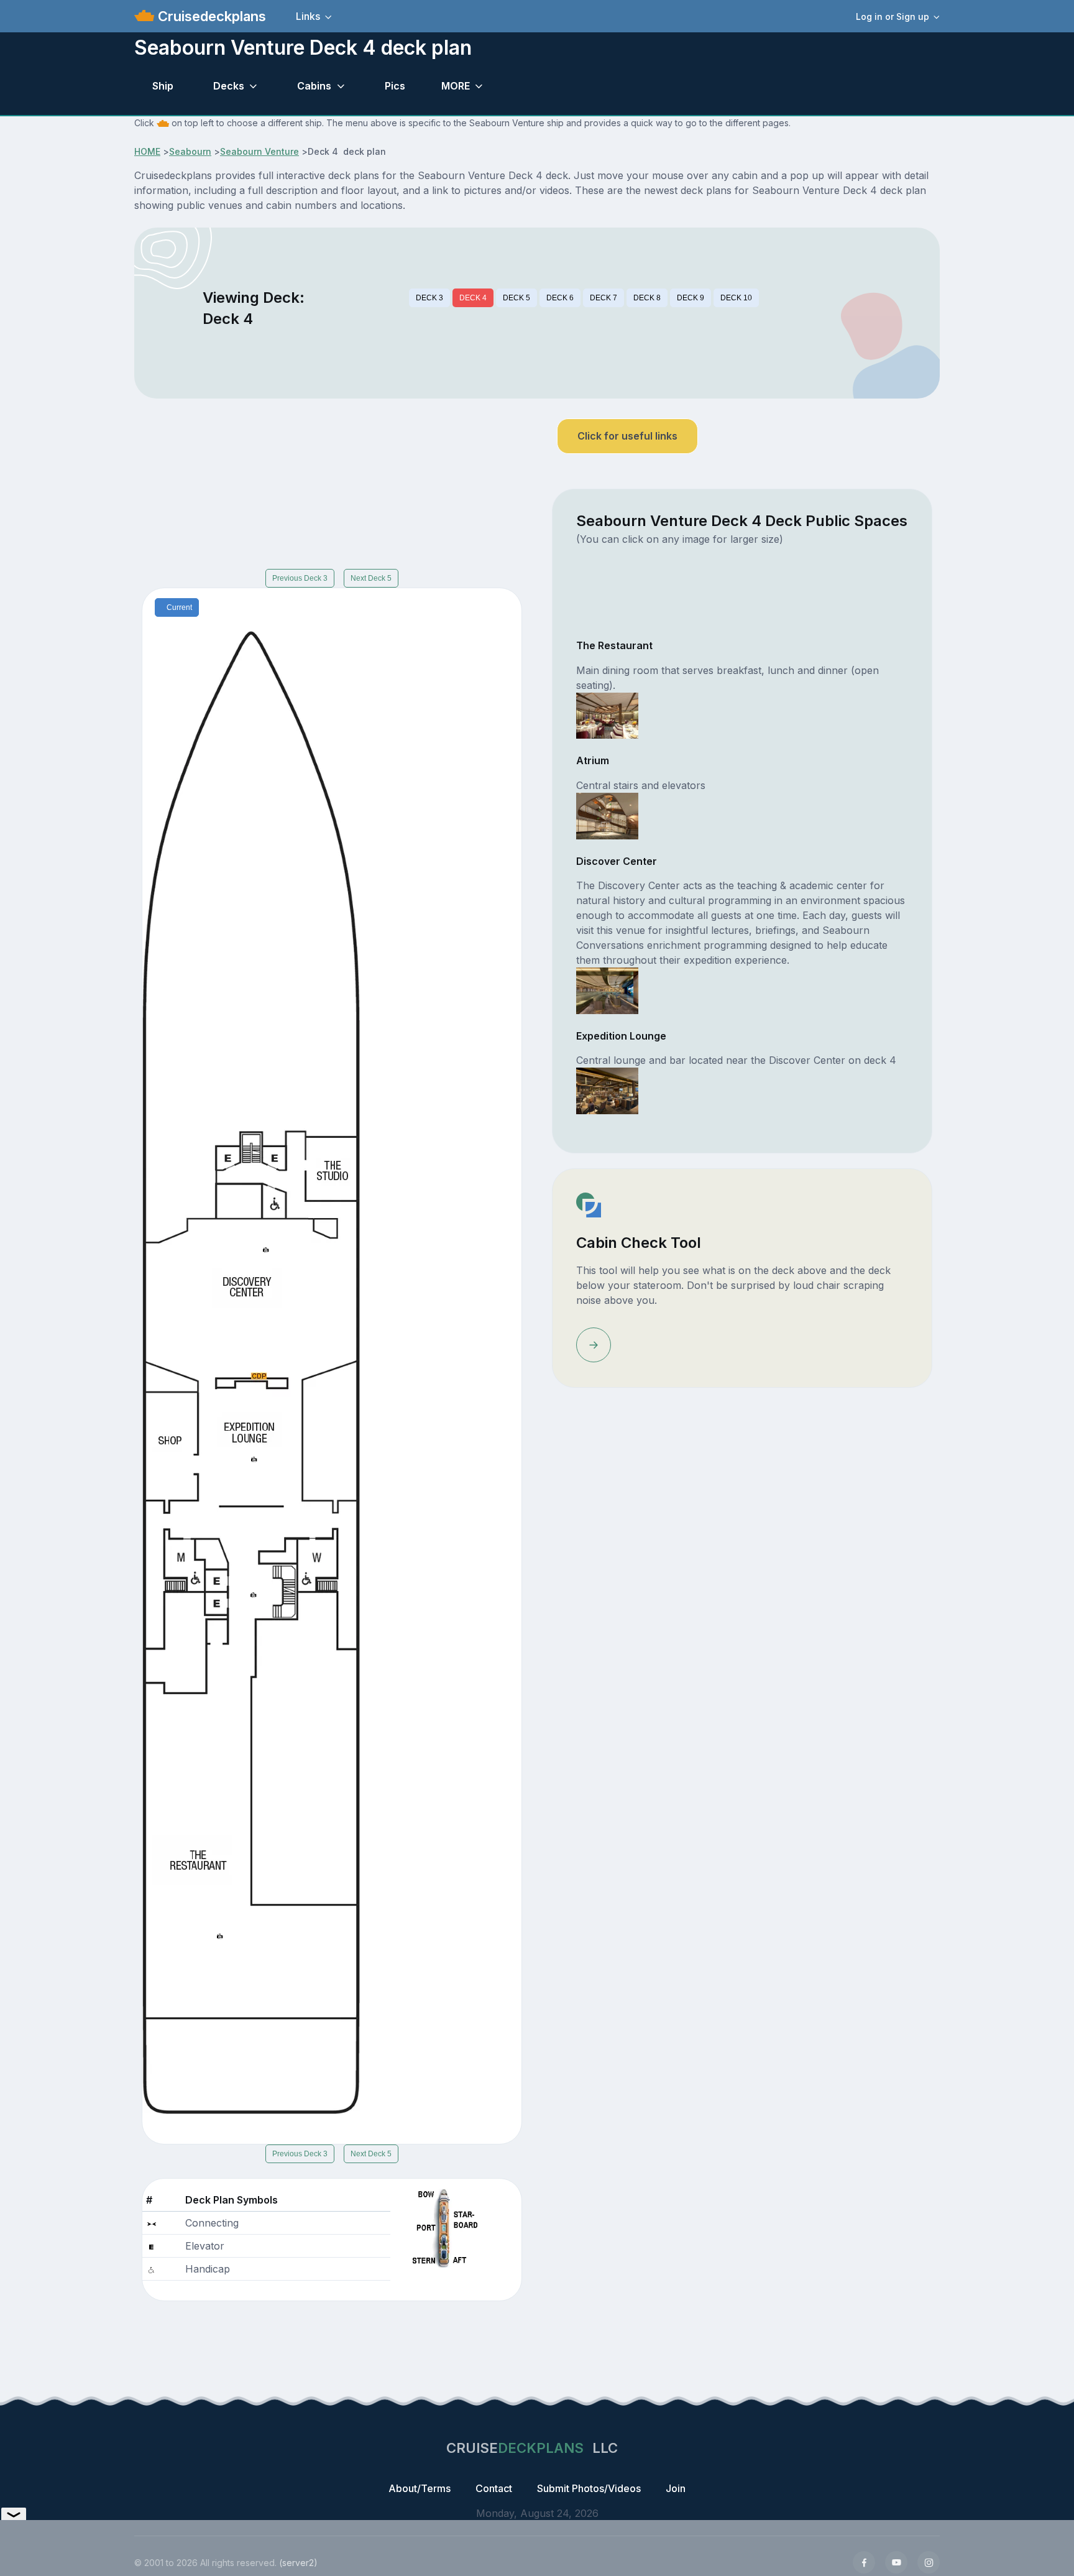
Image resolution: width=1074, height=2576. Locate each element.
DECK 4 (473, 298)
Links (308, 16)
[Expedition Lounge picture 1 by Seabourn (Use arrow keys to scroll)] (607, 1090)
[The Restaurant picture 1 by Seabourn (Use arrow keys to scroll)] (607, 714)
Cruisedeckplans (210, 16)
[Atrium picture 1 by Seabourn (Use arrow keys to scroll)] (607, 815)
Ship (163, 86)
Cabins (314, 86)
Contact (494, 2488)
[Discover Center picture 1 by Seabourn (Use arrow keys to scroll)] (607, 990)
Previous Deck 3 (300, 578)
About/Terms (420, 2488)
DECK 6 (560, 298)
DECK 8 (647, 298)
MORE (456, 86)
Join (676, 2488)
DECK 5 (516, 298)
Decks (229, 86)
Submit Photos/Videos (589, 2488)
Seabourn (190, 151)
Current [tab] (179, 607)
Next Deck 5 (371, 578)
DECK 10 (736, 298)
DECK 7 (604, 298)
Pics (395, 86)
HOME (147, 151)
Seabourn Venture (259, 151)
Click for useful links (627, 436)
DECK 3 (429, 298)
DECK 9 (691, 298)
